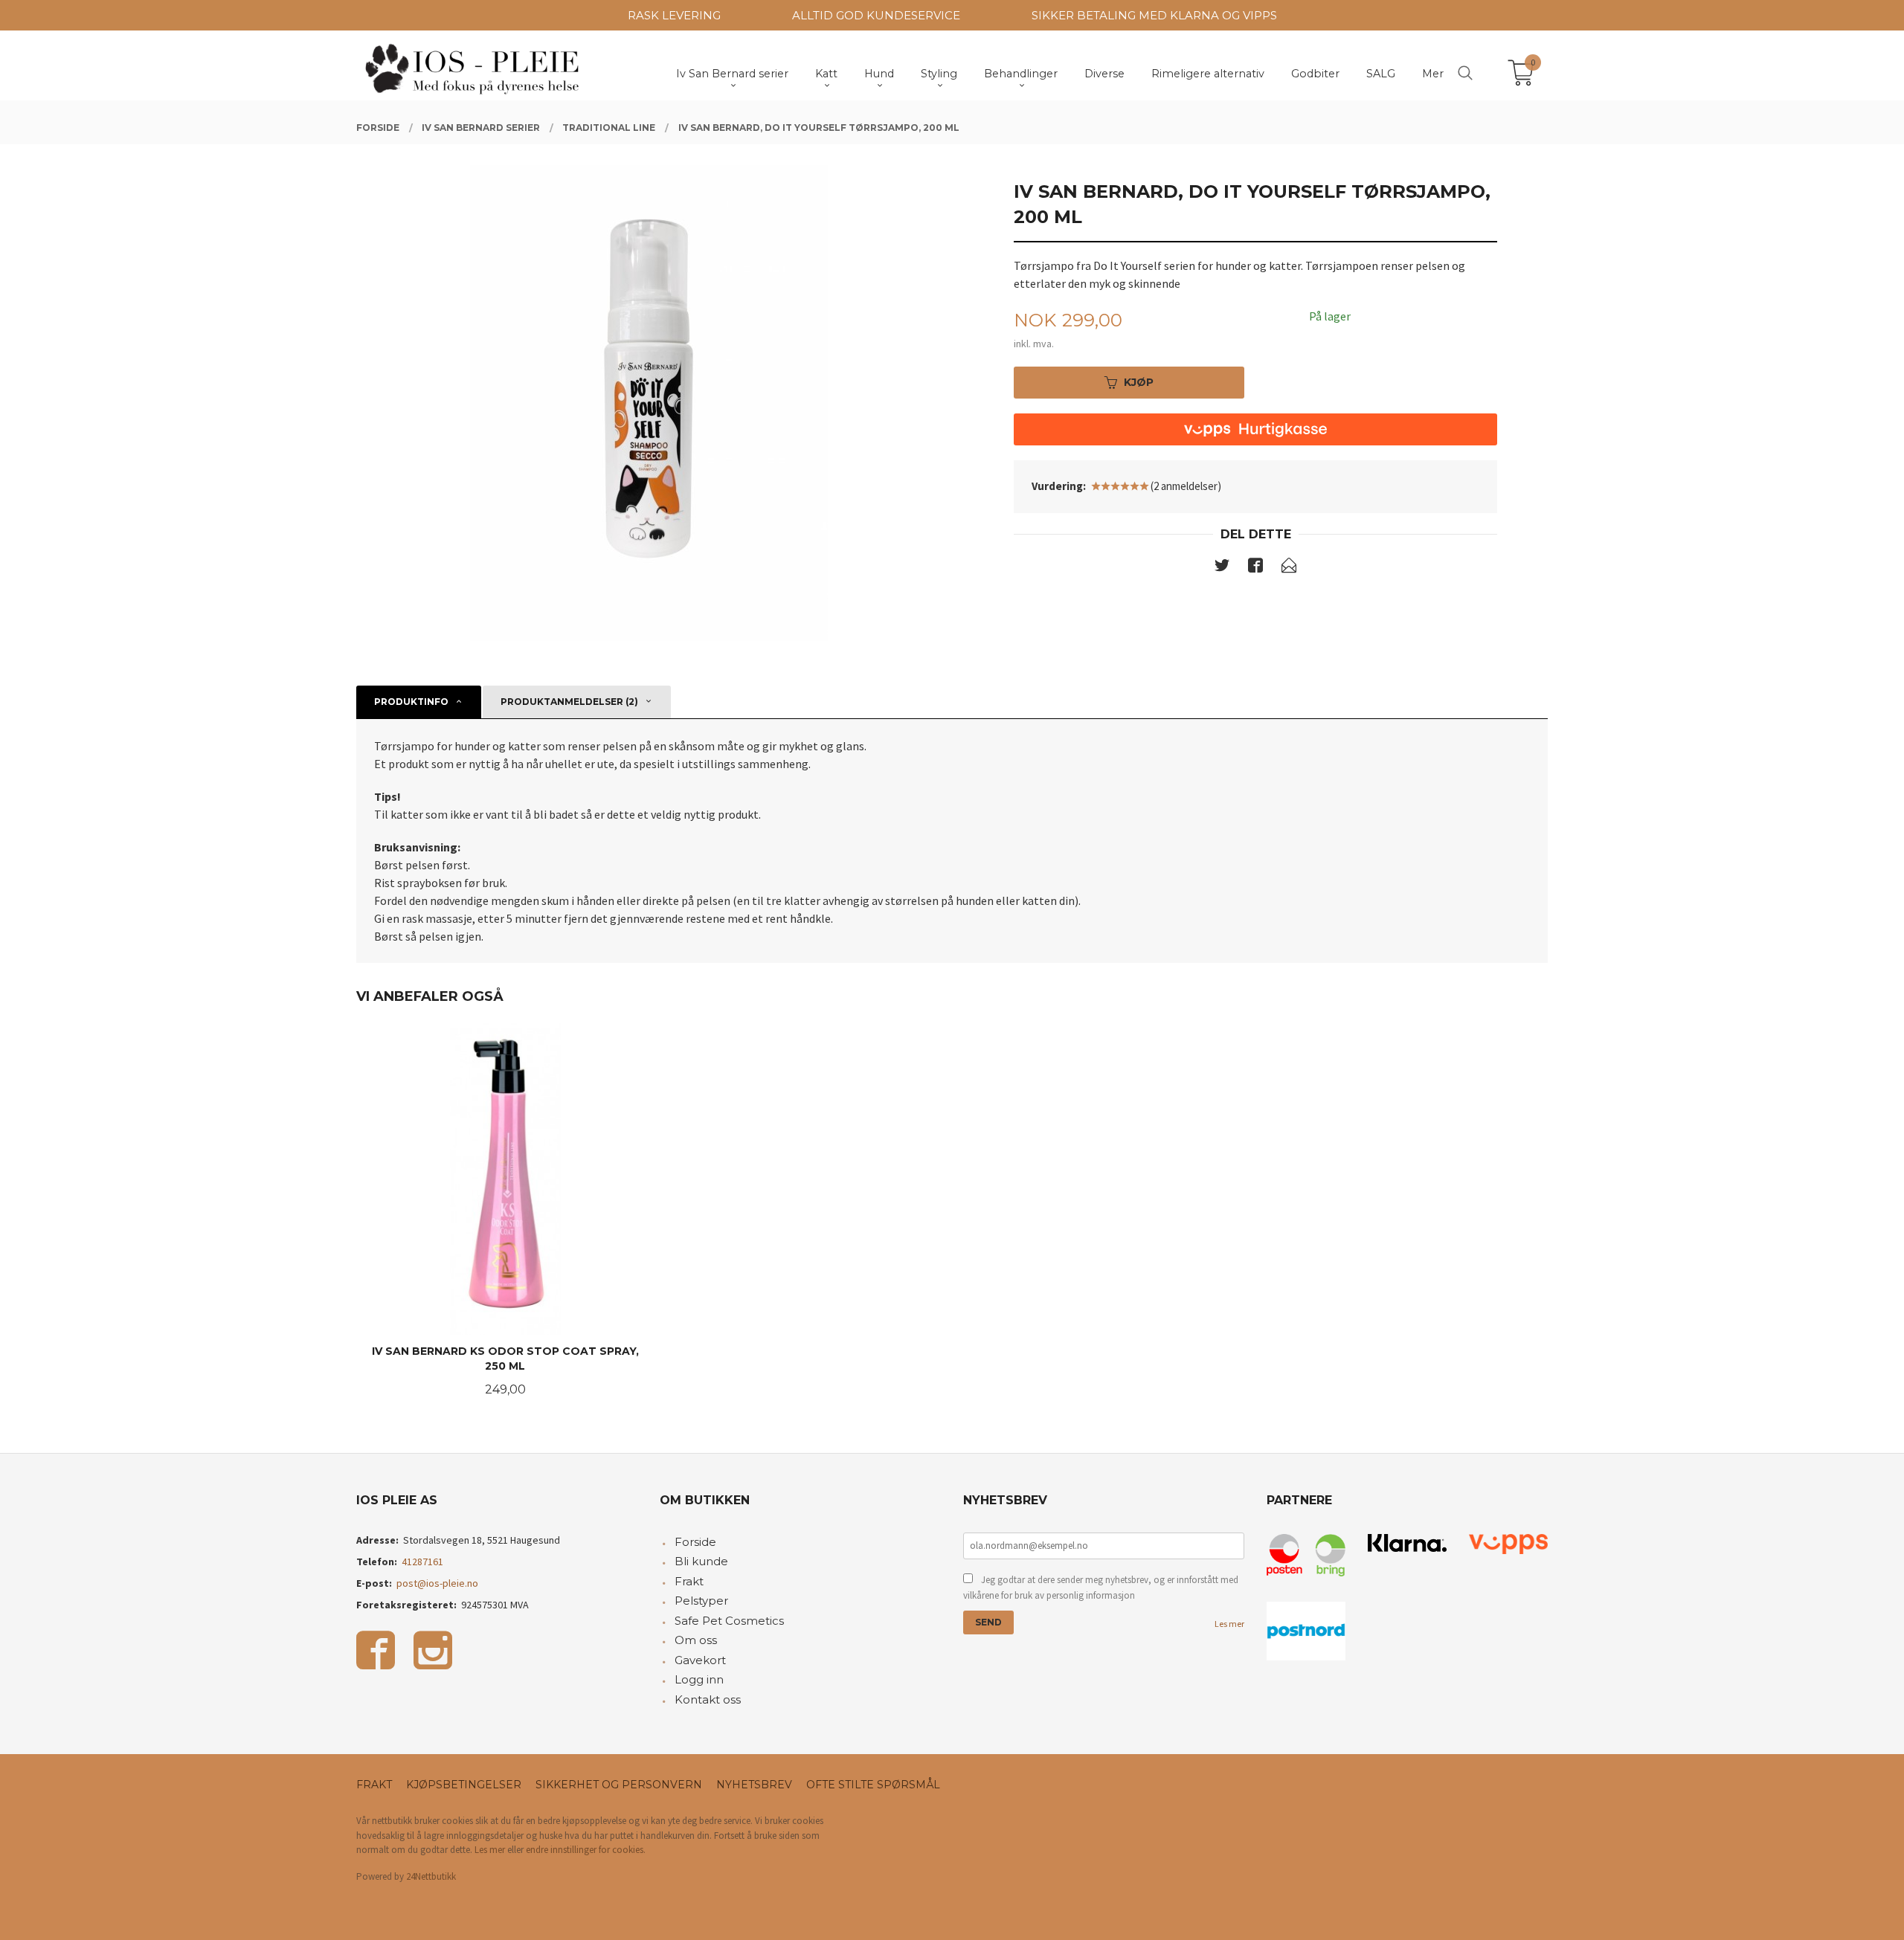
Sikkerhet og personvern (619, 1785)
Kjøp (1139, 382)
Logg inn (699, 1679)
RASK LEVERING (674, 15)
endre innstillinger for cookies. (586, 1850)
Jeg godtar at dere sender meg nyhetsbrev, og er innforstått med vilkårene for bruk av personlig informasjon (1101, 1588)
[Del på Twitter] (1222, 568)
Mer (1433, 74)
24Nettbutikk (431, 1876)
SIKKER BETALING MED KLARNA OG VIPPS (1154, 15)
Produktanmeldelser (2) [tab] (569, 702)
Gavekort (700, 1660)
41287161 (422, 1562)
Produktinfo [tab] (411, 702)
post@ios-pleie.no (437, 1583)
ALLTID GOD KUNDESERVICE (876, 15)
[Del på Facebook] (1255, 568)
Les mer (1229, 1624)
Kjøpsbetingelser (464, 1785)
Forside (695, 1542)
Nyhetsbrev (754, 1785)
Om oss (696, 1640)
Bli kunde (701, 1561)
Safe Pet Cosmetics (729, 1621)
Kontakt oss (708, 1699)
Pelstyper (701, 1601)
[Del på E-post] (1289, 568)
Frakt (689, 1581)
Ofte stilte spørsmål (873, 1785)
